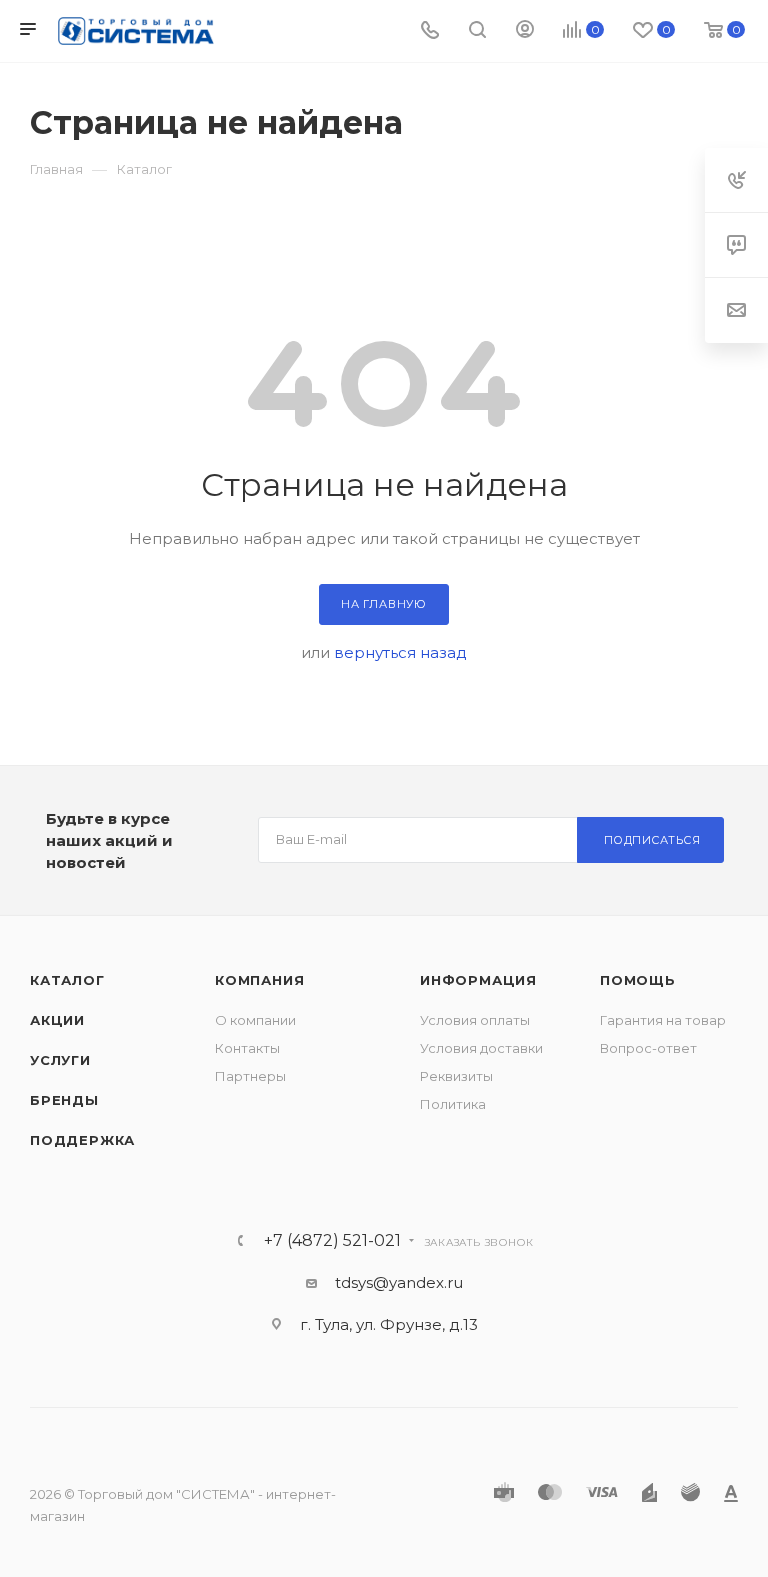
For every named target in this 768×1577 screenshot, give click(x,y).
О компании (255, 1020)
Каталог (67, 980)
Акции (57, 1020)
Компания (259, 980)
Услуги (60, 1060)
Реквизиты (456, 1076)
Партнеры (250, 1076)
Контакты (247, 1048)
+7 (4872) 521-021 (332, 1241)
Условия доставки (481, 1048)
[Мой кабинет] (525, 31)
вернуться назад (400, 652)
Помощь (638, 980)
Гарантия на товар (663, 1020)
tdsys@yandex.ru (399, 1282)
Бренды (64, 1100)
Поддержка (82, 1140)
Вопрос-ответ (648, 1048)
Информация (478, 980)
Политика (453, 1104)
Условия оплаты (475, 1020)
